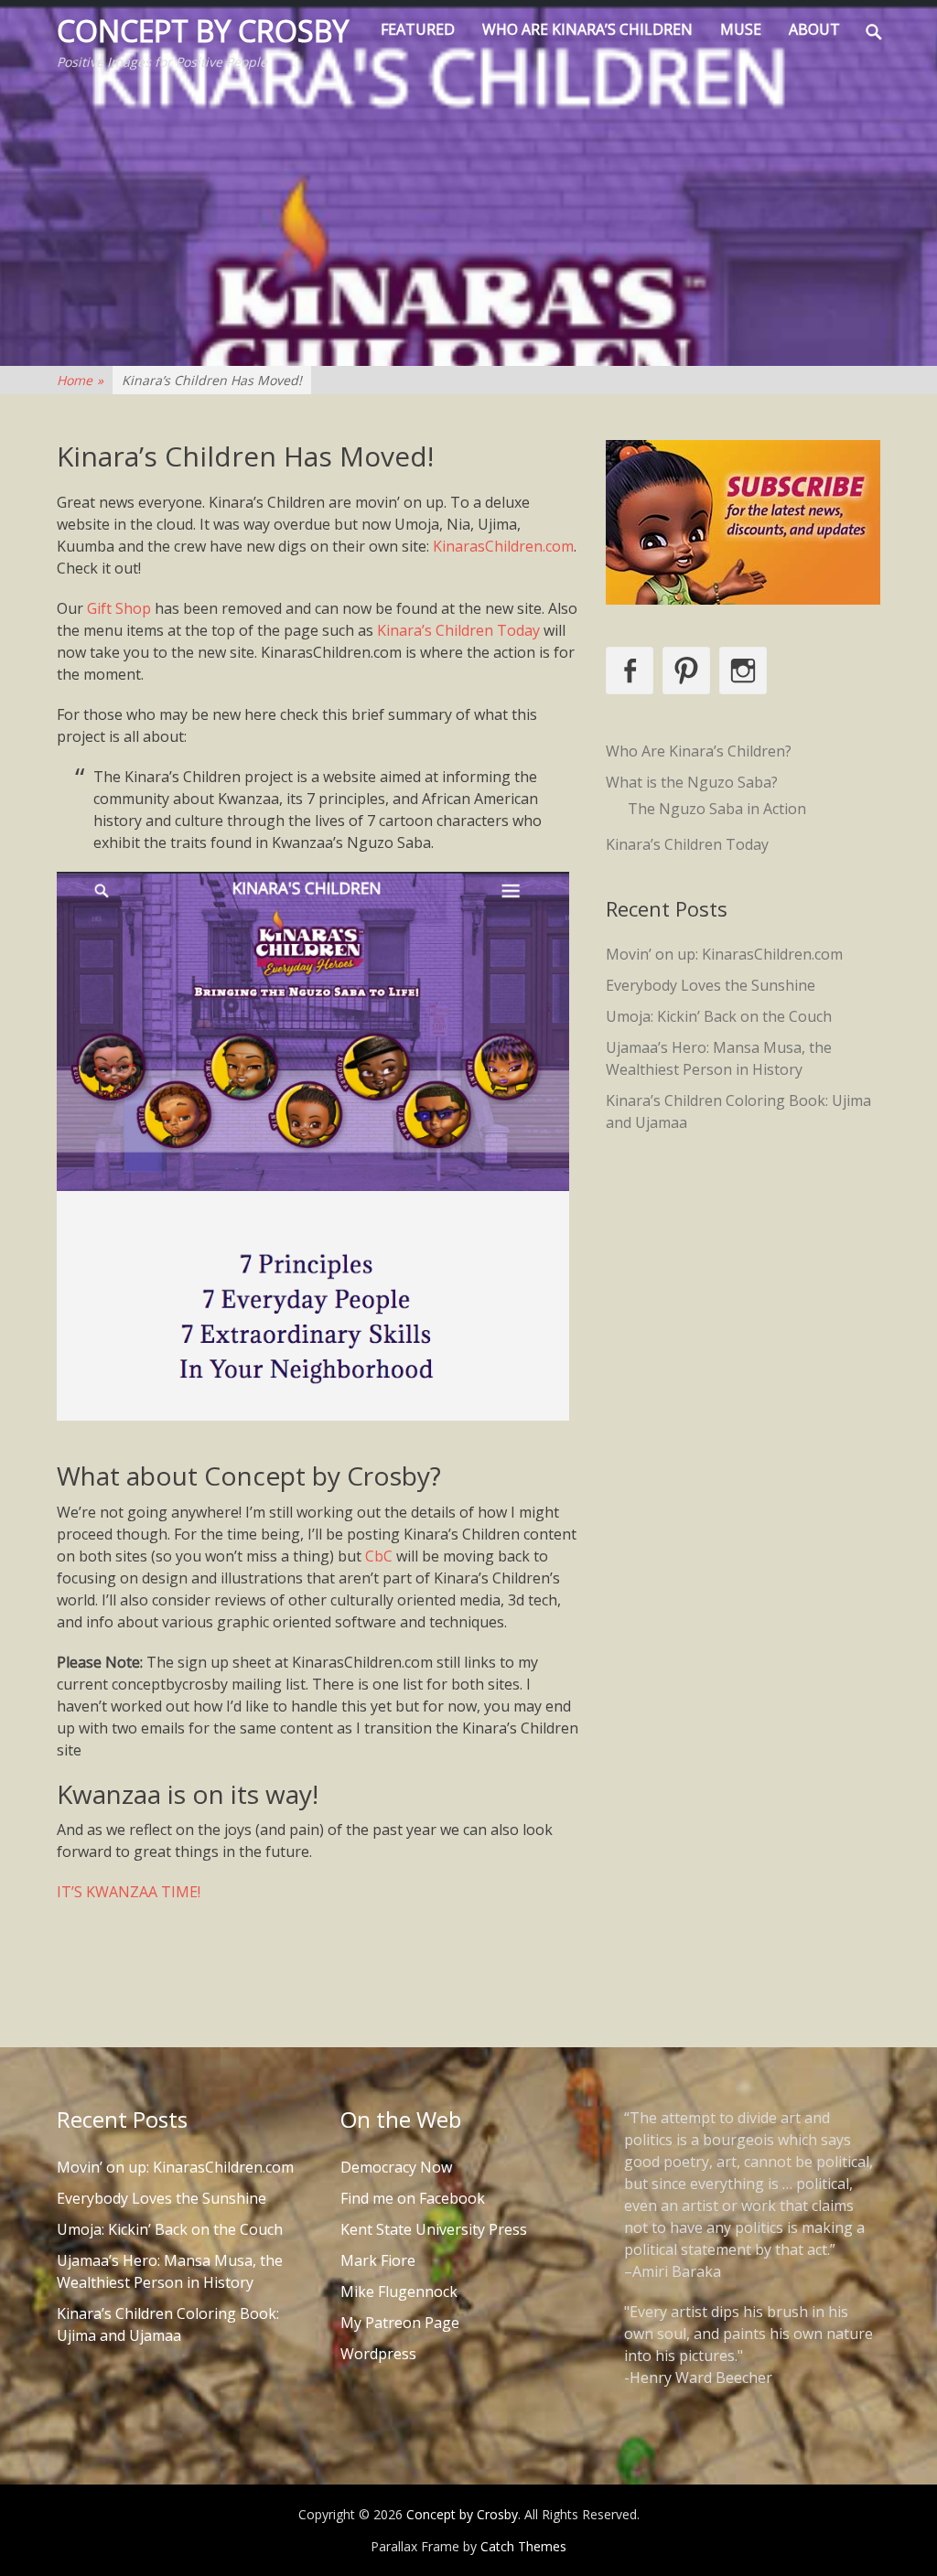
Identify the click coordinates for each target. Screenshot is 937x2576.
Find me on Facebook (413, 2198)
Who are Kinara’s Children (587, 29)
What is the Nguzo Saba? (692, 782)
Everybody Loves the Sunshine (711, 985)
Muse (741, 29)
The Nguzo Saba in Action (717, 809)
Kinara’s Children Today (458, 630)
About (814, 29)
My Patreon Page (400, 2323)
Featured (418, 29)
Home (80, 380)
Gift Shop (119, 608)
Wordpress (378, 2354)
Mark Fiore (378, 2260)
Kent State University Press (434, 2229)
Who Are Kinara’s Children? (699, 751)
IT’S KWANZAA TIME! (129, 1892)
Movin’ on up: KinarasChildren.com (724, 954)
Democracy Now (396, 2167)
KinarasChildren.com (503, 546)
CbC (379, 1556)
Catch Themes (523, 2546)
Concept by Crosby (203, 31)
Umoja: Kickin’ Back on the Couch (719, 1016)
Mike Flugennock (399, 2292)
